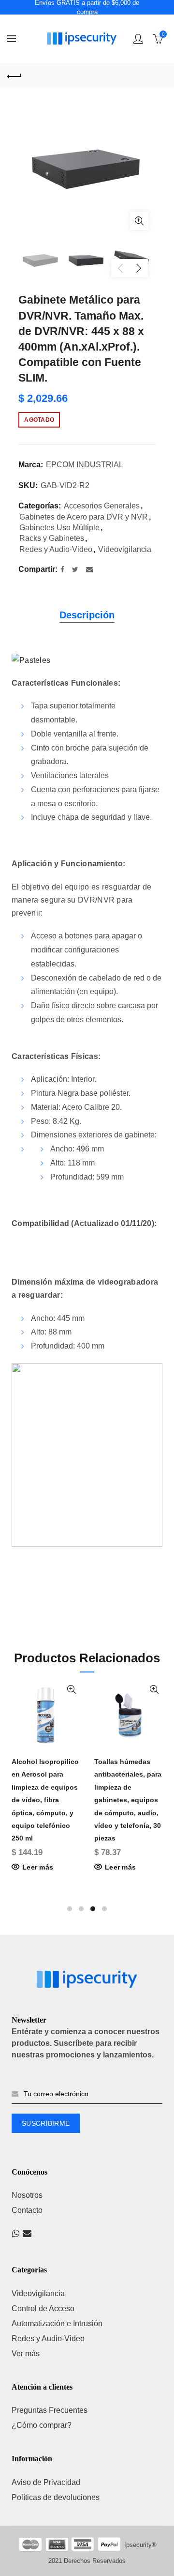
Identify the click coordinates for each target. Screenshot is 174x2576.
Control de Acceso (43, 2308)
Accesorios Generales (102, 506)
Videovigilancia (125, 549)
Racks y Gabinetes (52, 538)
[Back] (14, 75)
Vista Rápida (71, 1690)
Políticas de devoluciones (56, 2497)
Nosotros (27, 2195)
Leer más (38, 1867)
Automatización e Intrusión (57, 2323)
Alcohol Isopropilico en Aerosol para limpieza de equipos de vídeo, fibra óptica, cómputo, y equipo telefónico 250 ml (45, 1800)
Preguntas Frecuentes (50, 2410)
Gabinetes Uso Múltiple (59, 528)
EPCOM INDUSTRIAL (85, 465)
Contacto (27, 2210)
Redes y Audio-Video (56, 549)
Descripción (87, 615)
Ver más (26, 2354)
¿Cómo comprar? (42, 2425)
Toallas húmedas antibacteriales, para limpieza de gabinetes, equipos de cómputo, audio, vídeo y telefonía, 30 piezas (128, 1800)
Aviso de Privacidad (46, 2482)
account (138, 39)
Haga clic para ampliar (139, 221)
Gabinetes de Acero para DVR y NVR (84, 517)
